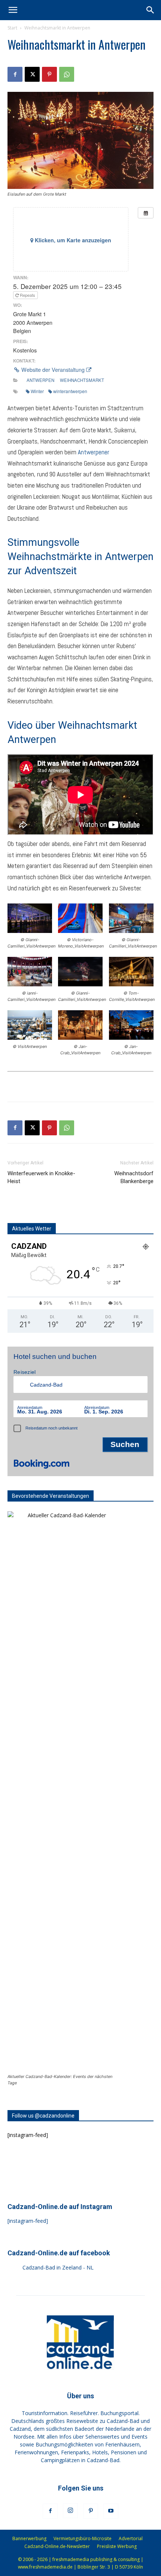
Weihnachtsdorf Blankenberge (134, 1177)
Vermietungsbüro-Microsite (83, 2538)
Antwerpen (40, 380)
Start (12, 28)
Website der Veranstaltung (53, 370)
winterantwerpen (70, 391)
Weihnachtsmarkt (82, 380)
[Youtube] (111, 2511)
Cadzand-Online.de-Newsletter (57, 2546)
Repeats (28, 295)
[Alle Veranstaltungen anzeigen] (146, 213)
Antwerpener (94, 452)
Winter (37, 391)
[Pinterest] (49, 74)
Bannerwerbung (29, 2538)
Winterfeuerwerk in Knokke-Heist (41, 1177)
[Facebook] (15, 74)
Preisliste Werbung (117, 2546)
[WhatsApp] (67, 74)
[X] (32, 74)
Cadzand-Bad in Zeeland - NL (58, 2267)
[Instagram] (70, 2511)
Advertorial (131, 2538)
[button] (13, 10)
